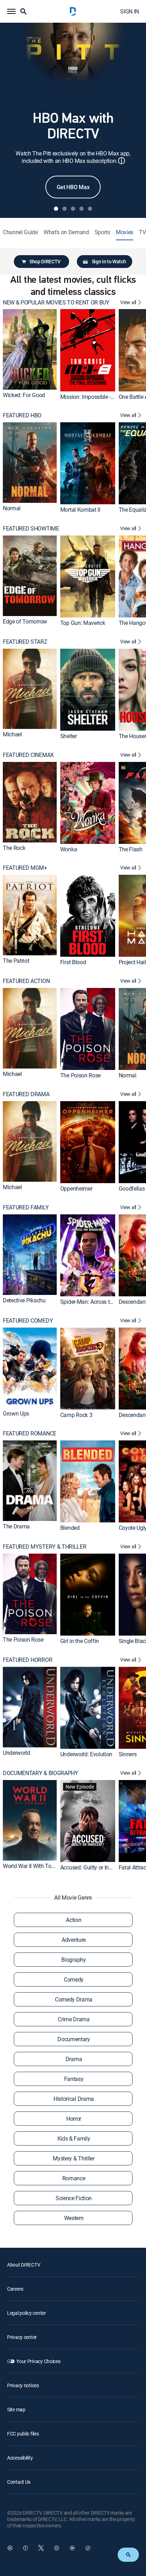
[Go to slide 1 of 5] (56, 209)
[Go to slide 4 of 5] (82, 209)
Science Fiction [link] (74, 2198)
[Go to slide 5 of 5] (90, 209)
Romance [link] (74, 2178)
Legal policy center (27, 2313)
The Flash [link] (131, 849)
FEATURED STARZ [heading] (25, 642)
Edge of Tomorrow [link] (25, 621)
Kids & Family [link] (74, 2138)
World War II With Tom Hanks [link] (38, 1866)
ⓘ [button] (122, 161)
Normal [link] (12, 508)
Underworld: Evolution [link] (86, 1754)
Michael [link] (12, 734)
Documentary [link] (74, 2039)
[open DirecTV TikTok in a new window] (88, 2548)
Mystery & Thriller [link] (74, 2158)
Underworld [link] (16, 1752)
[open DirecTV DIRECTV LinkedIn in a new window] (10, 2548)
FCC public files (23, 2434)
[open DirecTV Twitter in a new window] (41, 2548)
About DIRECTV (24, 2265)
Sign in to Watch (109, 261)
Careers (15, 2289)
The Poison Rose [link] (80, 1075)
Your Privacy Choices (38, 2361)
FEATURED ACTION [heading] (26, 981)
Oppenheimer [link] (76, 1188)
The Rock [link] (14, 847)
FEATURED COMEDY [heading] (28, 1321)
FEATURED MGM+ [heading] (25, 868)
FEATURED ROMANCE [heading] (30, 1433)
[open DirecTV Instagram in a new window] (57, 2548)
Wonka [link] (69, 849)
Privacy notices (23, 2385)
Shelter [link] (69, 736)
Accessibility (20, 2458)
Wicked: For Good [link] (24, 395)
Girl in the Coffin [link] (80, 1641)
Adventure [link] (74, 1940)
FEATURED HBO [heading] (22, 415)
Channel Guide (20, 232)
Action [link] (74, 1920)
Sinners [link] (128, 1754)
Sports (102, 232)
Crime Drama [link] (74, 2019)
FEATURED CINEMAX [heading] (28, 755)
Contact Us (19, 2482)
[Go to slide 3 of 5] (73, 209)
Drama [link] (74, 2059)
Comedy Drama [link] (74, 1999)
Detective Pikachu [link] (24, 1300)
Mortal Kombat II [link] (80, 510)
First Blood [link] (73, 962)
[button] (11, 11)
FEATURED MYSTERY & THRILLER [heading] (44, 1547)
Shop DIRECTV (45, 261)
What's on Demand (66, 232)
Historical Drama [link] (74, 2099)
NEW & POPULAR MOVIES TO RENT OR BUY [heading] (56, 303)
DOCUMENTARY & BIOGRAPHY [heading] (41, 1773)
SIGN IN (130, 11)
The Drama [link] (16, 1526)
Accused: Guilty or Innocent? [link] (94, 1867)
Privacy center (22, 2337)
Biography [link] (74, 1960)
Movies (125, 232)
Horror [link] (74, 2119)
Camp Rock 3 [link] (76, 1415)
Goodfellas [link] (132, 1188)
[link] (30, 349)
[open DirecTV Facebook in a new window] (26, 2548)
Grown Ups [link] (16, 1413)
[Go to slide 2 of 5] (64, 209)
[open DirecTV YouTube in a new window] (72, 2548)
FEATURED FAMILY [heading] (26, 1207)
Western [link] (74, 2218)
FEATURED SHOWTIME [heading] (31, 529)
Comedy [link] (74, 1979)
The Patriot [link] (16, 961)
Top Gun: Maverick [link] (83, 623)
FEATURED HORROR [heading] (27, 1660)
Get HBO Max (73, 187)
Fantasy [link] (74, 2079)
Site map (16, 2409)
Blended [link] (70, 1528)
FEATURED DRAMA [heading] (26, 1094)
